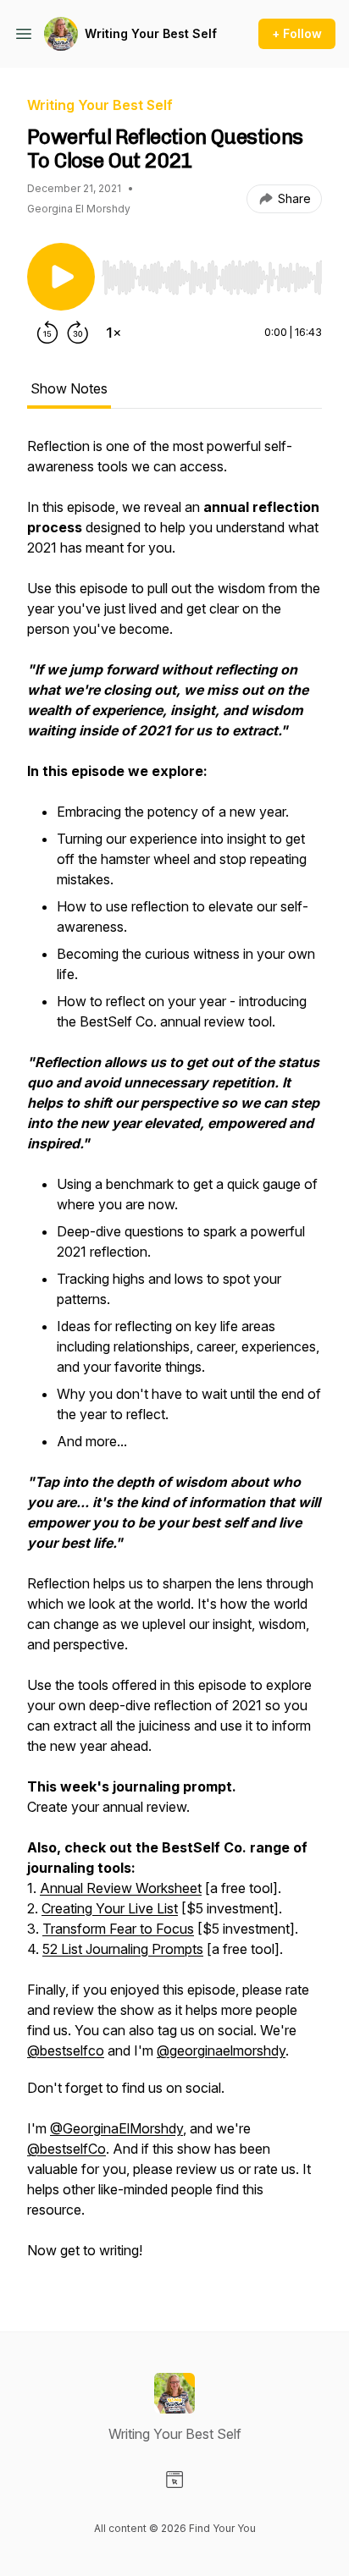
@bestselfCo (66, 2149)
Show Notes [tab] (69, 388)
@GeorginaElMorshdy (116, 2128)
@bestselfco (66, 2050)
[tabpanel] (174, 1357)
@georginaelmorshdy (221, 2050)
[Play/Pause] (61, 277)
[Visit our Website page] (174, 2480)
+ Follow (297, 33)
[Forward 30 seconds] (78, 333)
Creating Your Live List (110, 1908)
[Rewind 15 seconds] (47, 333)
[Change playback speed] (114, 333)
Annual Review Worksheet (121, 1888)
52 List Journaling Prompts (123, 1949)
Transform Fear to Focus (118, 1929)
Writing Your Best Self (151, 33)
